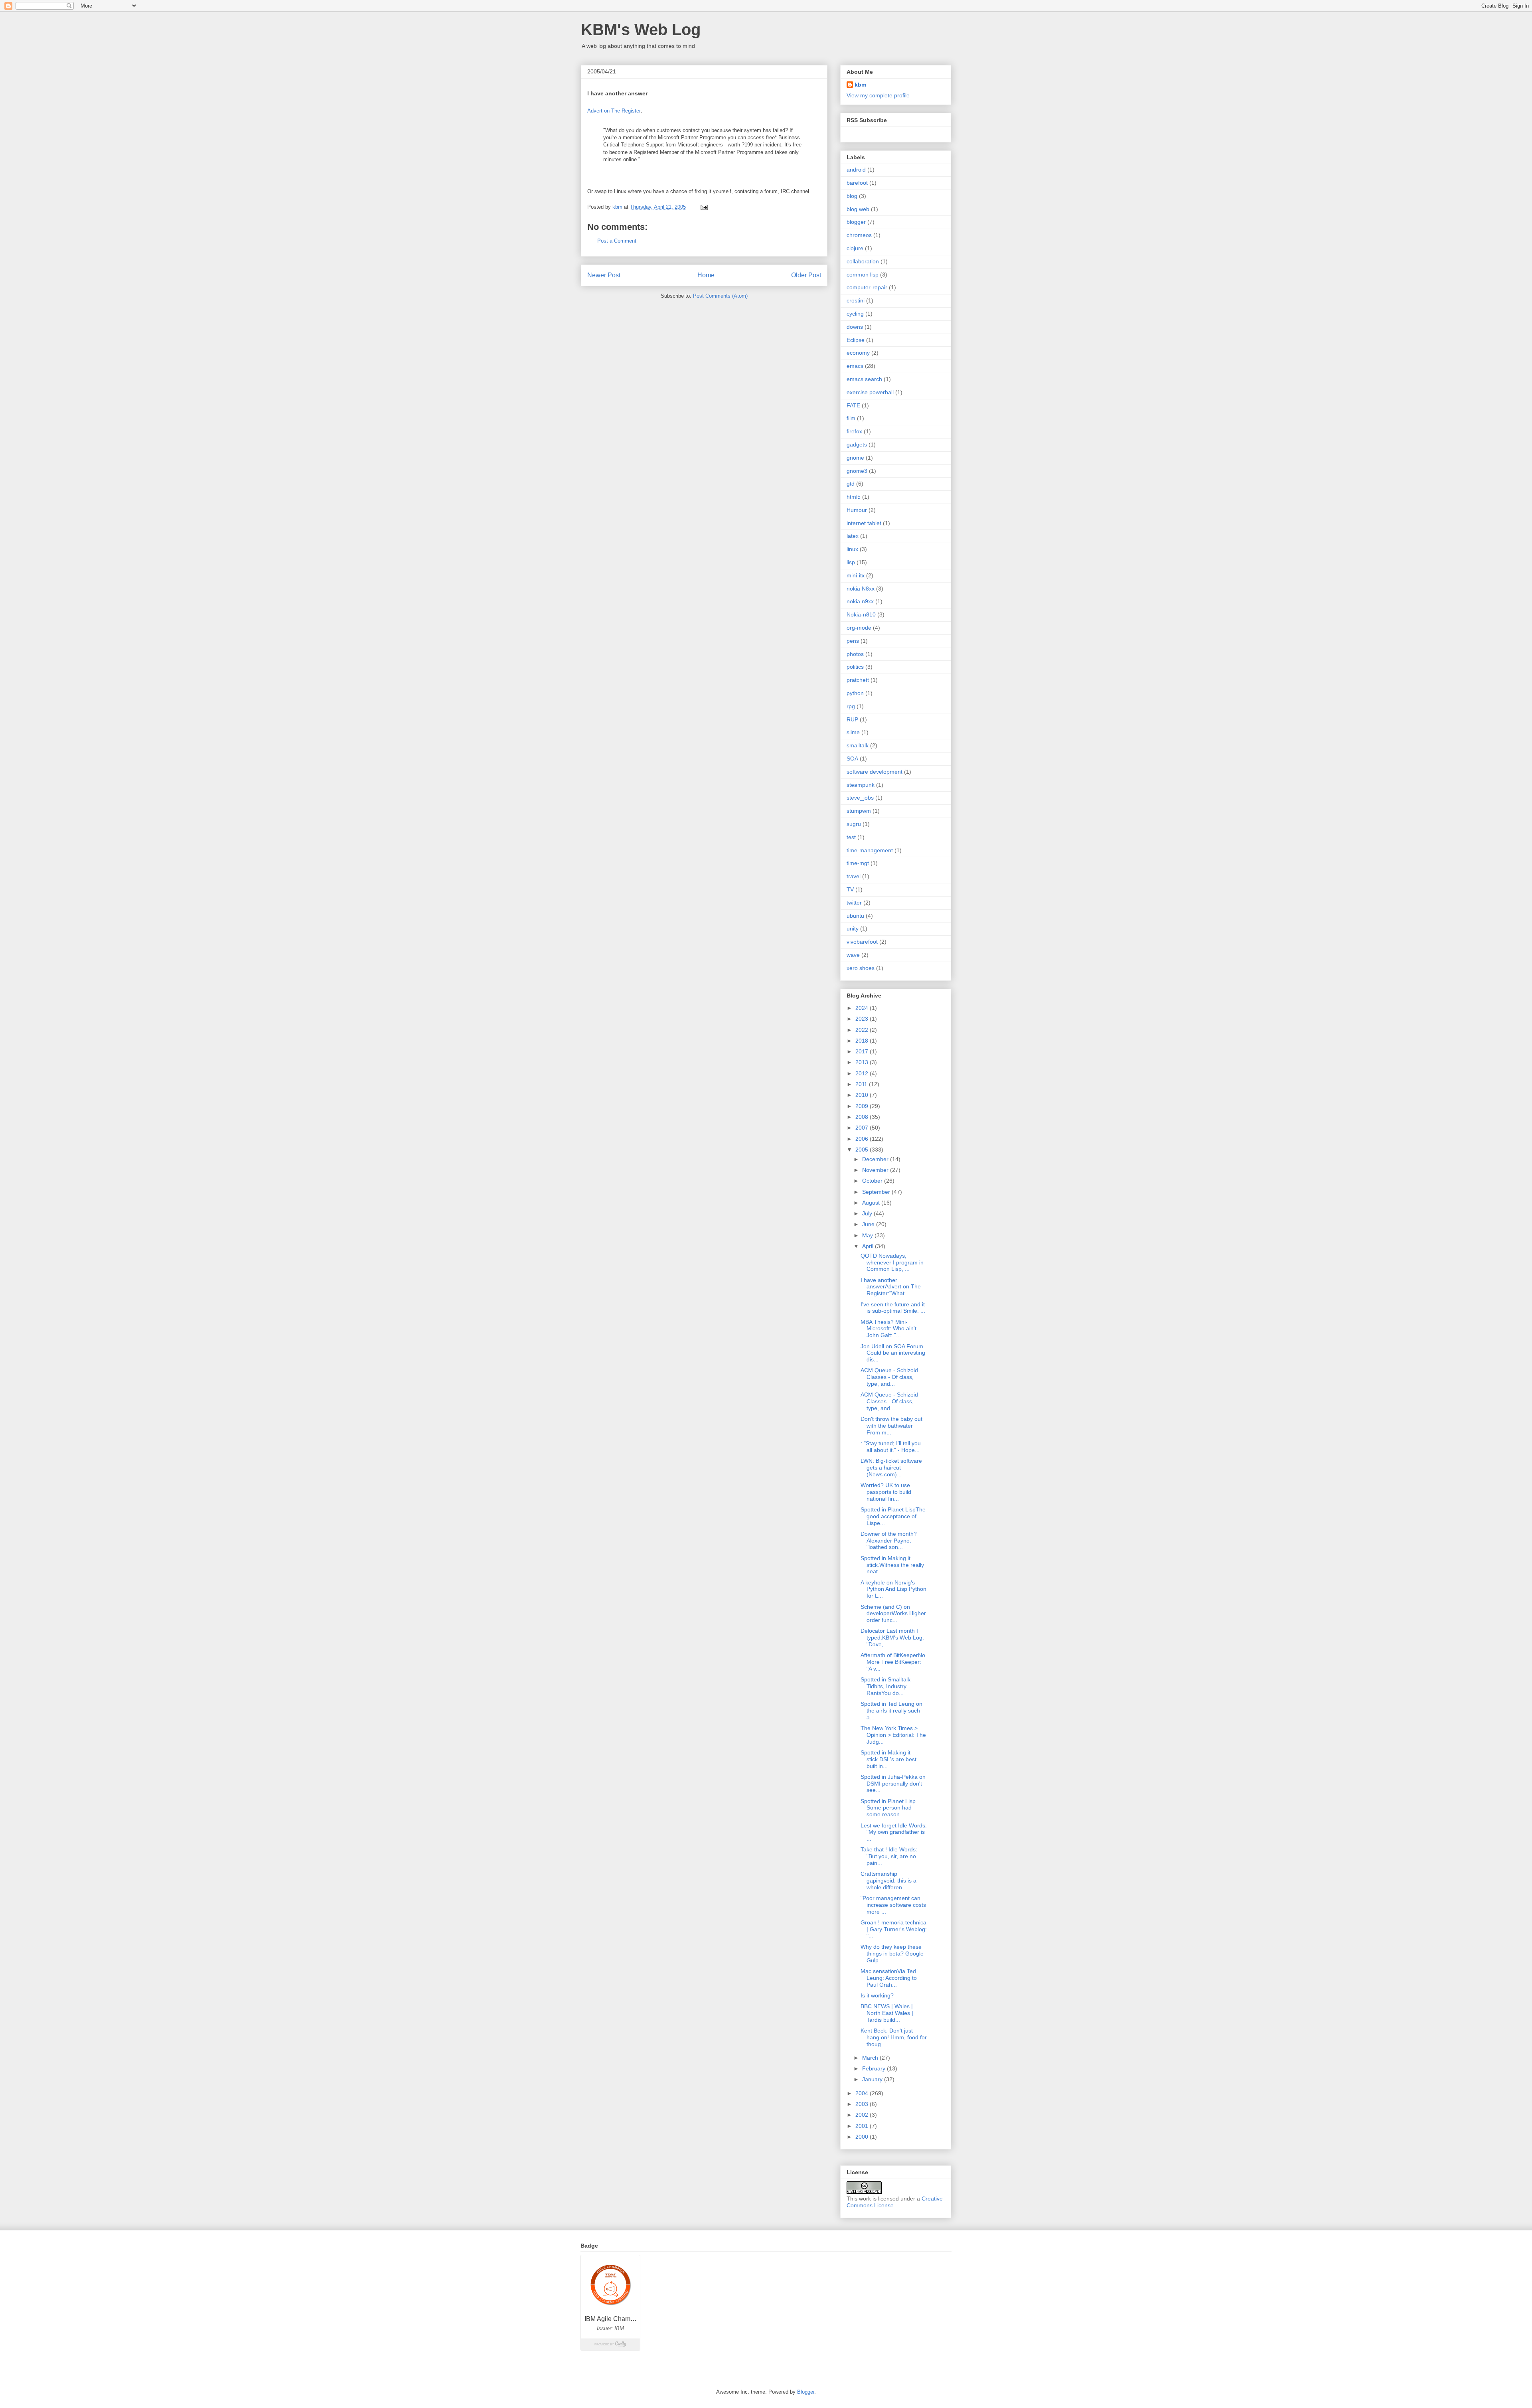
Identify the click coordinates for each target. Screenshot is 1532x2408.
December (876, 1159)
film (851, 418)
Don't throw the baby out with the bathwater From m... (891, 1426)
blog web (858, 209)
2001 (863, 2126)
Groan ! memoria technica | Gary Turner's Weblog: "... (894, 1929)
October (873, 1181)
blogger (856, 222)
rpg (851, 706)
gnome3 (857, 471)
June (869, 1224)
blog (852, 196)
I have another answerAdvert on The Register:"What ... (891, 1287)
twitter (854, 903)
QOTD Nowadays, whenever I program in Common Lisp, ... (892, 1262)
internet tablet (864, 523)
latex (853, 536)
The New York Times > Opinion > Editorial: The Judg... (893, 1735)
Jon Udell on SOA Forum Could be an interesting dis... (893, 1353)
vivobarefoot (862, 942)
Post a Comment (617, 241)
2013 (863, 1062)
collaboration (863, 261)
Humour (857, 510)
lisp (851, 562)
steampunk (861, 785)
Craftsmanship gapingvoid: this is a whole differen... (888, 1881)
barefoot (857, 183)
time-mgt (858, 863)
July (868, 1213)
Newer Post (604, 275)
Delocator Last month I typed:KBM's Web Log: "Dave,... (892, 1638)
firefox (854, 431)
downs (855, 327)
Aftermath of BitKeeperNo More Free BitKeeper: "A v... (893, 1662)
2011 (862, 1084)
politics (855, 667)
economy (858, 353)
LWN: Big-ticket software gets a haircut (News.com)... (891, 1468)
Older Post (806, 275)
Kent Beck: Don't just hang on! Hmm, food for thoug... (894, 2037)
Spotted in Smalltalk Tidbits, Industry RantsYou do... (885, 1686)
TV (850, 889)
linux (852, 549)
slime (853, 732)
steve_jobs (860, 798)
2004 (863, 2093)
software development (875, 772)
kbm (860, 85)
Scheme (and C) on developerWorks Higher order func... (893, 1614)
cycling (855, 314)
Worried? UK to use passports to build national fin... (886, 1492)
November (876, 1170)
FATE (853, 405)
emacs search (864, 379)
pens (853, 641)
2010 (863, 1095)
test (851, 837)
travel (854, 876)
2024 (863, 1008)
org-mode (859, 628)
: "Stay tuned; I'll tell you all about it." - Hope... (891, 1447)
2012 (863, 1073)
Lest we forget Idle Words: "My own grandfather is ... (894, 1832)
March (871, 2058)
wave (853, 955)
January (873, 2079)
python (855, 693)
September (877, 1192)
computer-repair (867, 287)
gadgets (857, 444)
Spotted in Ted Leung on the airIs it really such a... (891, 1711)
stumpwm (859, 811)
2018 (863, 1041)
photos (855, 654)
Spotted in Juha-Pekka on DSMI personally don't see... (893, 1784)
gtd (851, 484)
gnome (855, 458)
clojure (855, 248)
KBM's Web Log (641, 30)
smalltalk (858, 745)
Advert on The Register (614, 111)
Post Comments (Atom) (720, 296)
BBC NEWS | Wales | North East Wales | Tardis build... (887, 2013)
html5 (854, 497)
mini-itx (856, 575)
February (875, 2068)
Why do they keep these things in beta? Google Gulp (892, 1954)
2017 (863, 1051)
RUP (852, 719)
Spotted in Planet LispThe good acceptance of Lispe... (893, 1516)
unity (853, 928)
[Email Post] (704, 207)
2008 (863, 1117)
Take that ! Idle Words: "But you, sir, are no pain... (889, 1856)
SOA (852, 759)
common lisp (863, 275)
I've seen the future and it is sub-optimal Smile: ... (893, 1308)
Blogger (806, 2392)
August (872, 1203)
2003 (863, 2104)
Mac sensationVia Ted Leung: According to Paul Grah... (889, 1978)
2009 (863, 1106)
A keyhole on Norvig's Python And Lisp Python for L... (893, 1589)
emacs (855, 366)
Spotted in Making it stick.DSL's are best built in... (888, 1759)
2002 (863, 2115)
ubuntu (855, 916)
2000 (863, 2137)
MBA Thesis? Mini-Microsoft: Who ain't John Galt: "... (888, 1329)
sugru (854, 824)
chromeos (859, 235)
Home (706, 275)
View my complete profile (878, 95)
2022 (863, 1030)
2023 (863, 1019)
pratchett (858, 680)
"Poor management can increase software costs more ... (893, 1905)
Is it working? (877, 1995)
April (869, 1246)
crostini (856, 300)
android (856, 170)
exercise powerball (870, 392)
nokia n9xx (860, 601)
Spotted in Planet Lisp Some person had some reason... (888, 1808)
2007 (863, 1128)
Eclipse (856, 340)
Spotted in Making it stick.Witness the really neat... (892, 1565)
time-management (870, 850)
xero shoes (861, 968)
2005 (863, 1150)
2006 (863, 1139)
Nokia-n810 (861, 614)
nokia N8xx (861, 589)
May (868, 1235)
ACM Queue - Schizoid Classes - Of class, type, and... (889, 1377)
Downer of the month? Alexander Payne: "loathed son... (889, 1541)
